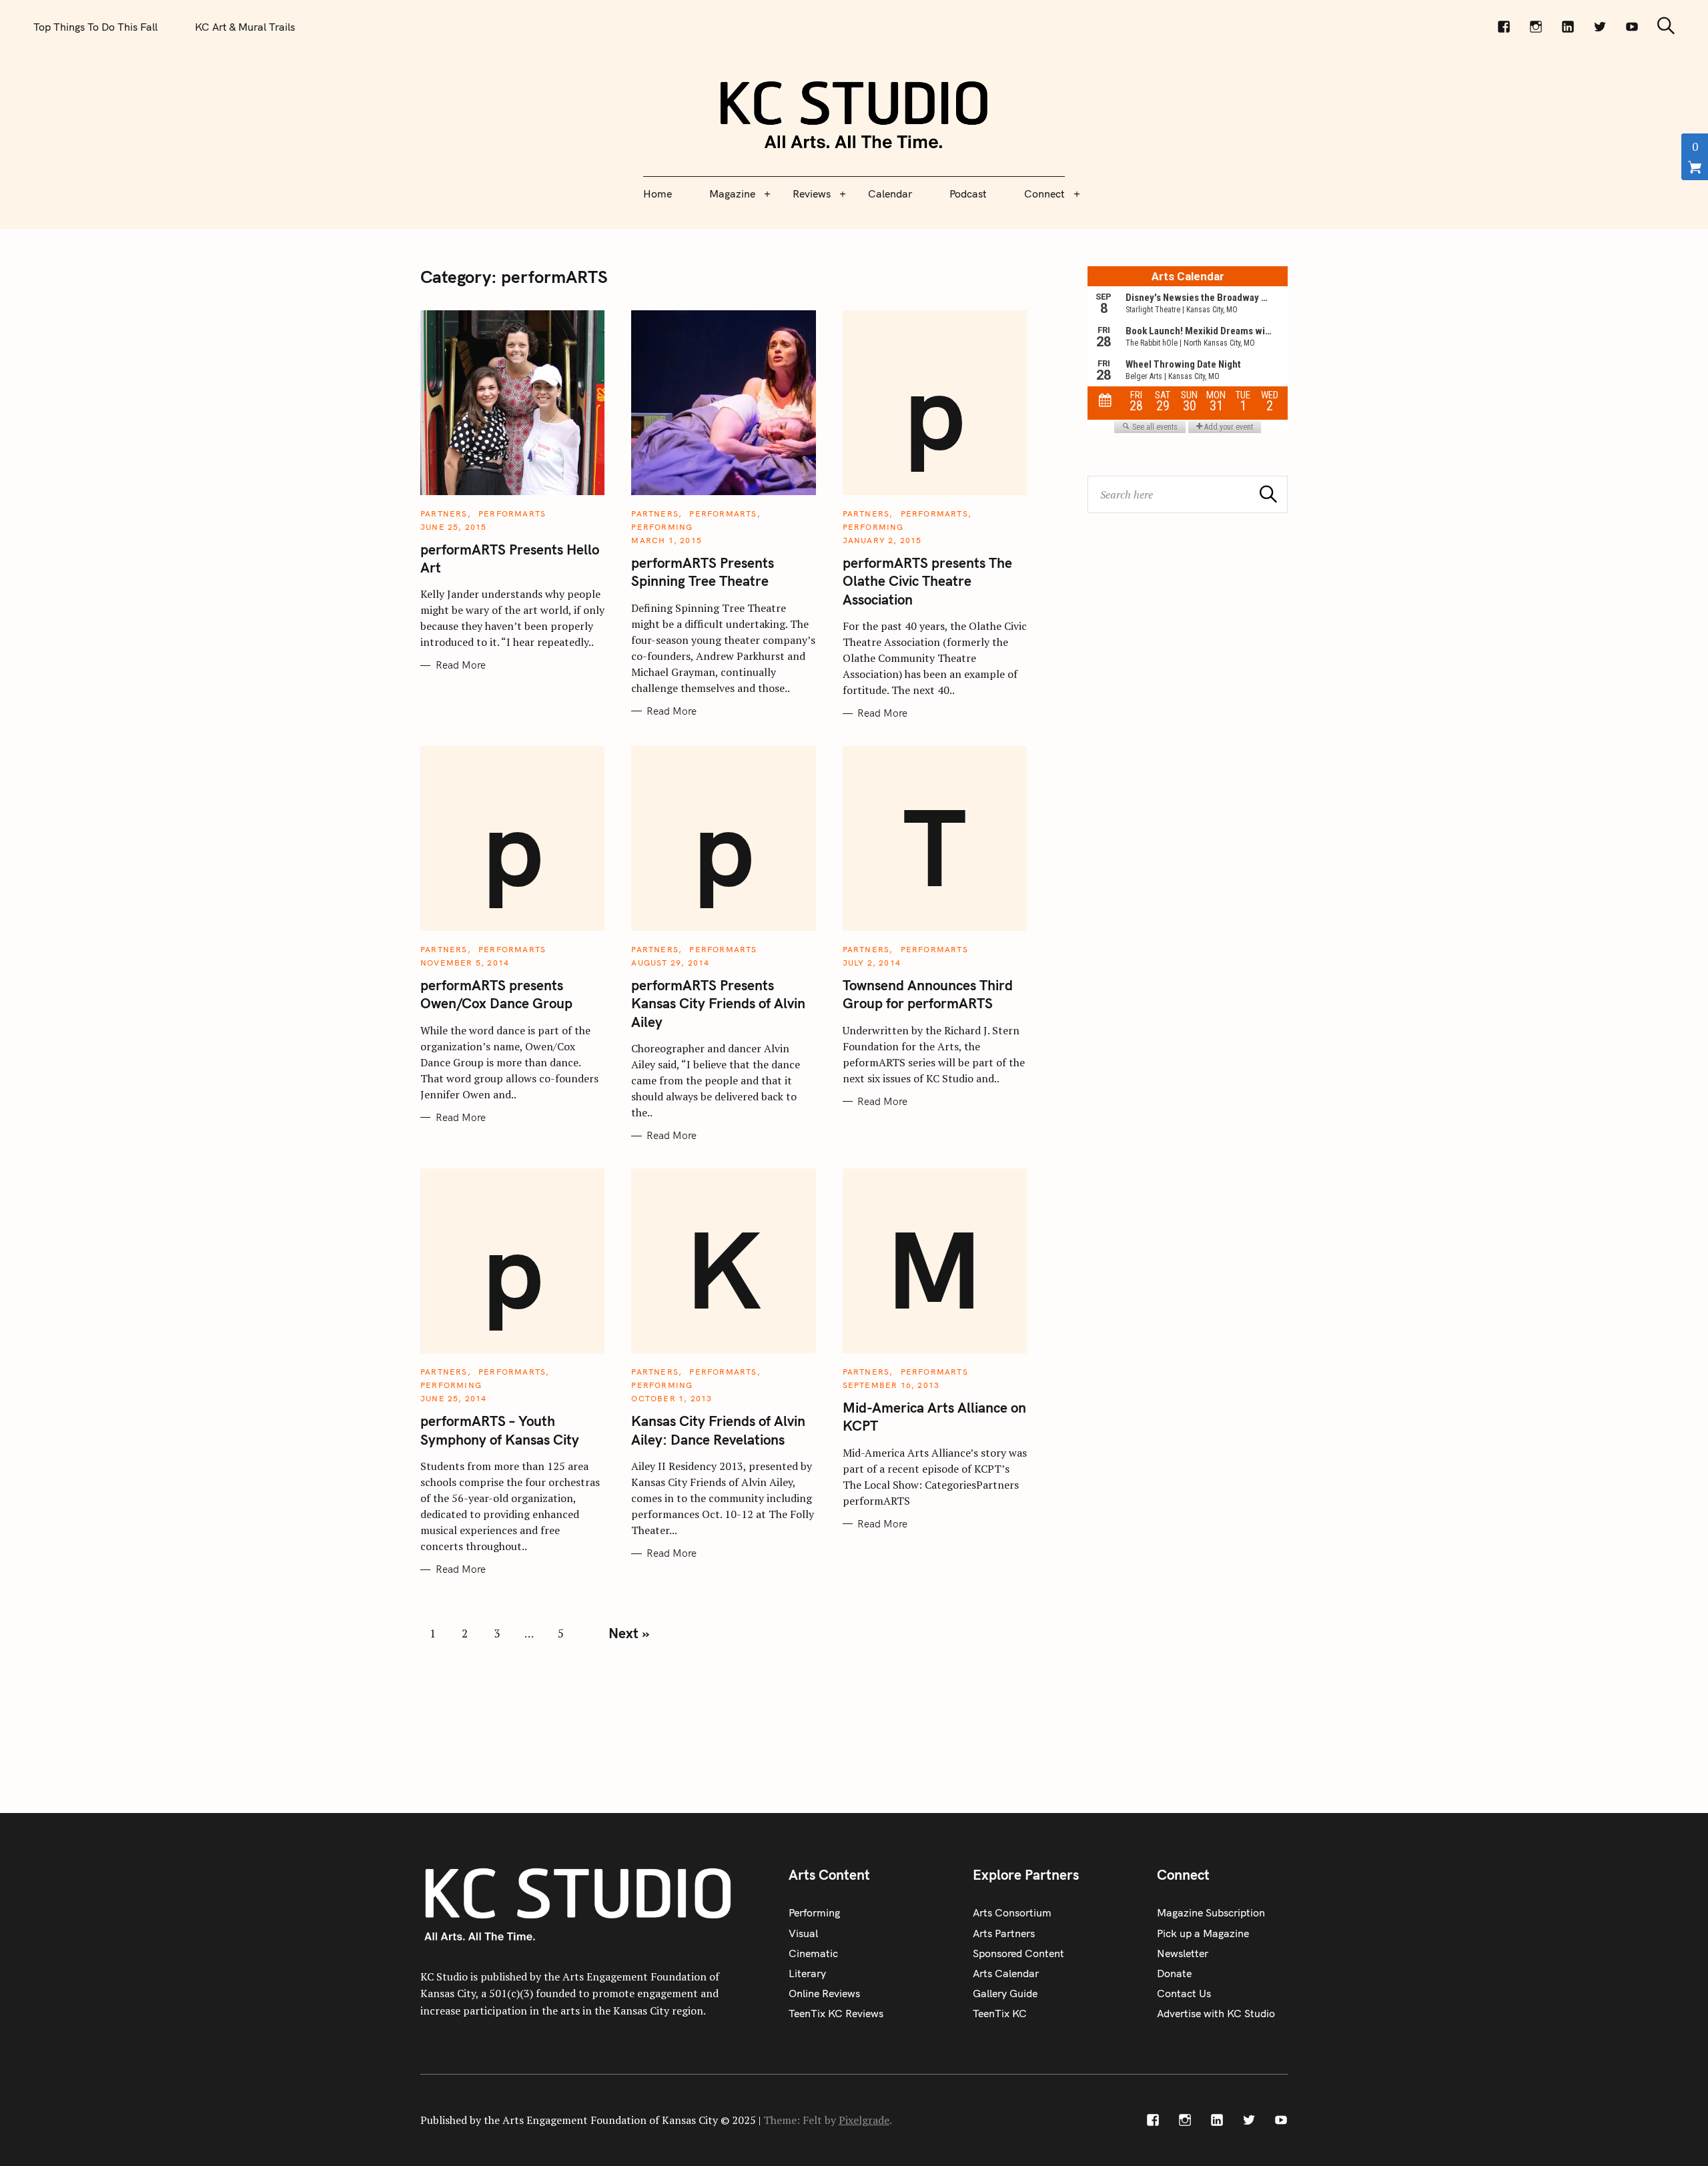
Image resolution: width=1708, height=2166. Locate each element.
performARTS (512, 513)
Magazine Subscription (1211, 1912)
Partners (444, 513)
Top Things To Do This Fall (95, 27)
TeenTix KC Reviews (836, 2013)
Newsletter (1183, 1953)
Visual (803, 1933)
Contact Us (1184, 1993)
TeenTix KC (1000, 2013)
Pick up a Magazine (1203, 1933)
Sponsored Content (1018, 1953)
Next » (629, 1633)
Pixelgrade (864, 2120)
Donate (1174, 1973)
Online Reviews (824, 1993)
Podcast (968, 194)
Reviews (812, 194)
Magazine (732, 194)
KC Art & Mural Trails (245, 27)
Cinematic (813, 1953)
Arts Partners (1004, 1933)
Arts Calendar (1006, 1973)
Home (658, 194)
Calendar (890, 194)
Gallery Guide (1005, 1993)
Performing (662, 527)
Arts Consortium (1012, 1912)
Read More (461, 665)
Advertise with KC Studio (1216, 2013)
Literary (807, 1973)
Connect (1044, 194)
